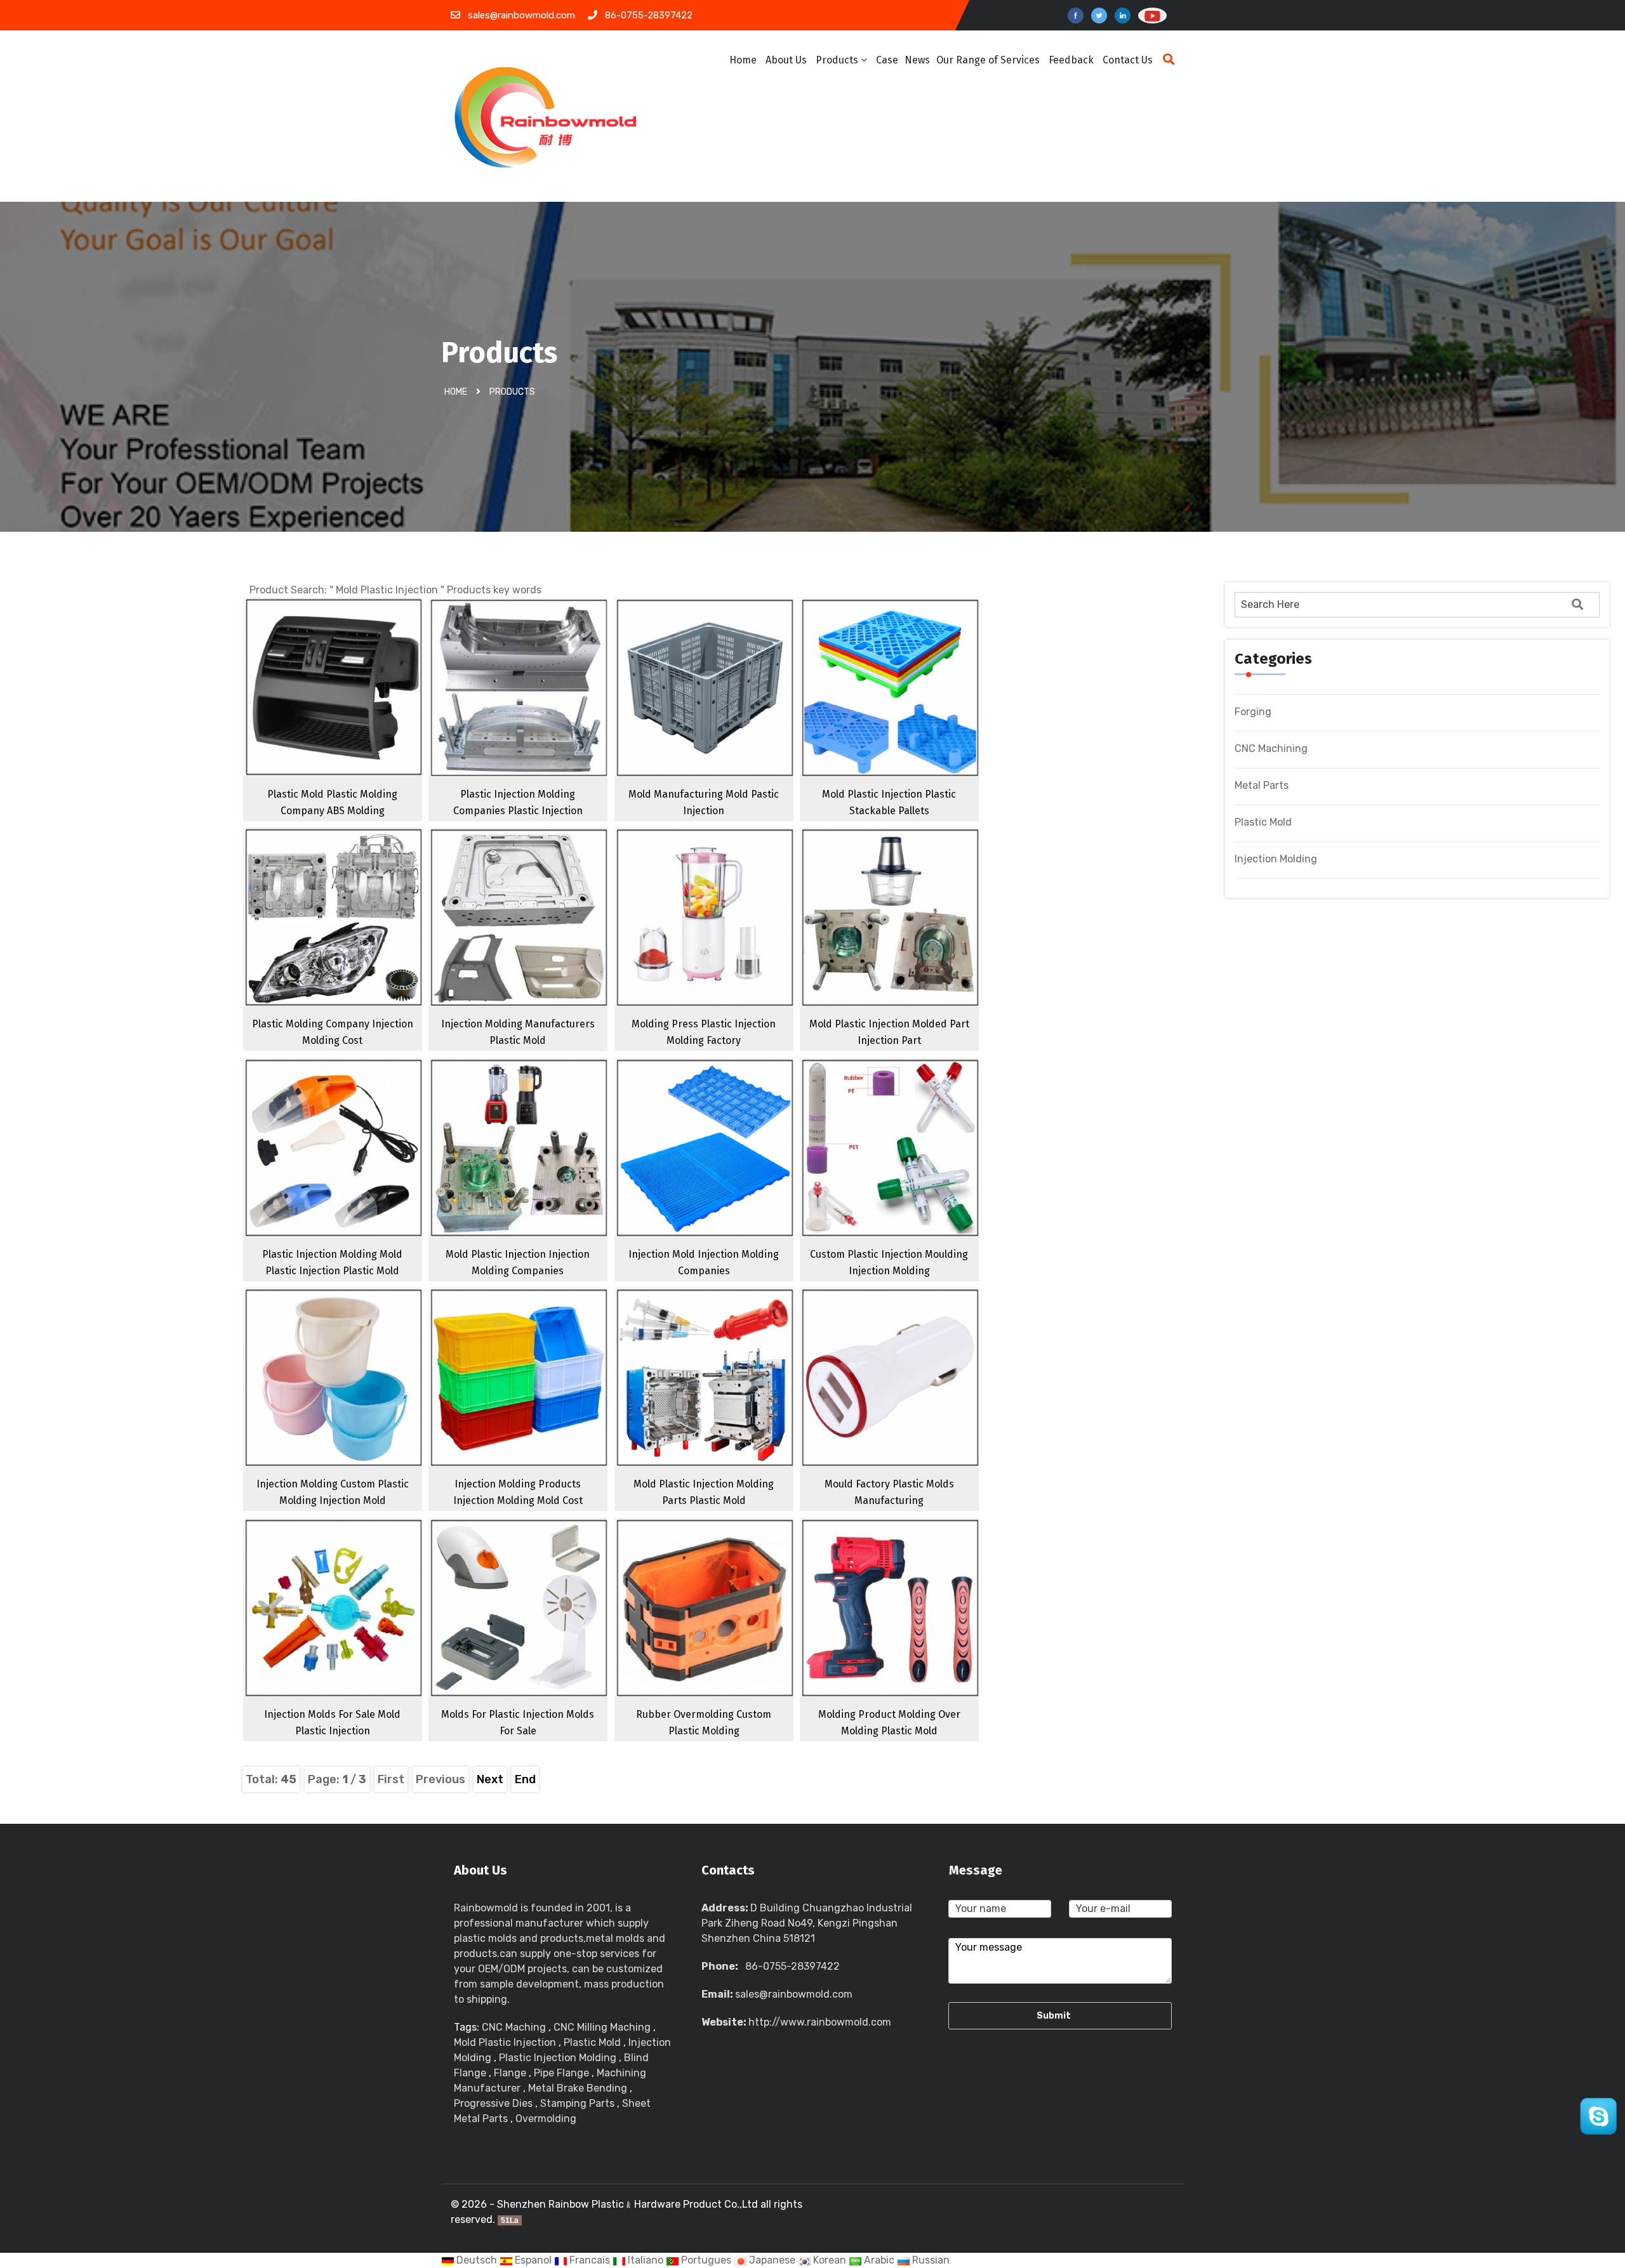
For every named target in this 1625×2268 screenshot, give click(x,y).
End (525, 1779)
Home (743, 60)
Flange (510, 2073)
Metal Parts (1262, 785)
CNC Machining (1271, 748)
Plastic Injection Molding (558, 2058)
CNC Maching (514, 2027)
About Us (786, 60)
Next (490, 1779)
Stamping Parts (577, 2103)
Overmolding (546, 2119)
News (917, 60)
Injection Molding (1276, 859)
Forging (1253, 712)
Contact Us (1128, 60)
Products (837, 60)
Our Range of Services (988, 60)
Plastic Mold (1263, 822)
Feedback (1071, 60)
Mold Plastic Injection (505, 2042)
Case (887, 60)
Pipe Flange (561, 2073)
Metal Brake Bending (578, 2088)
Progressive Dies (493, 2103)
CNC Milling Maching (602, 2027)
